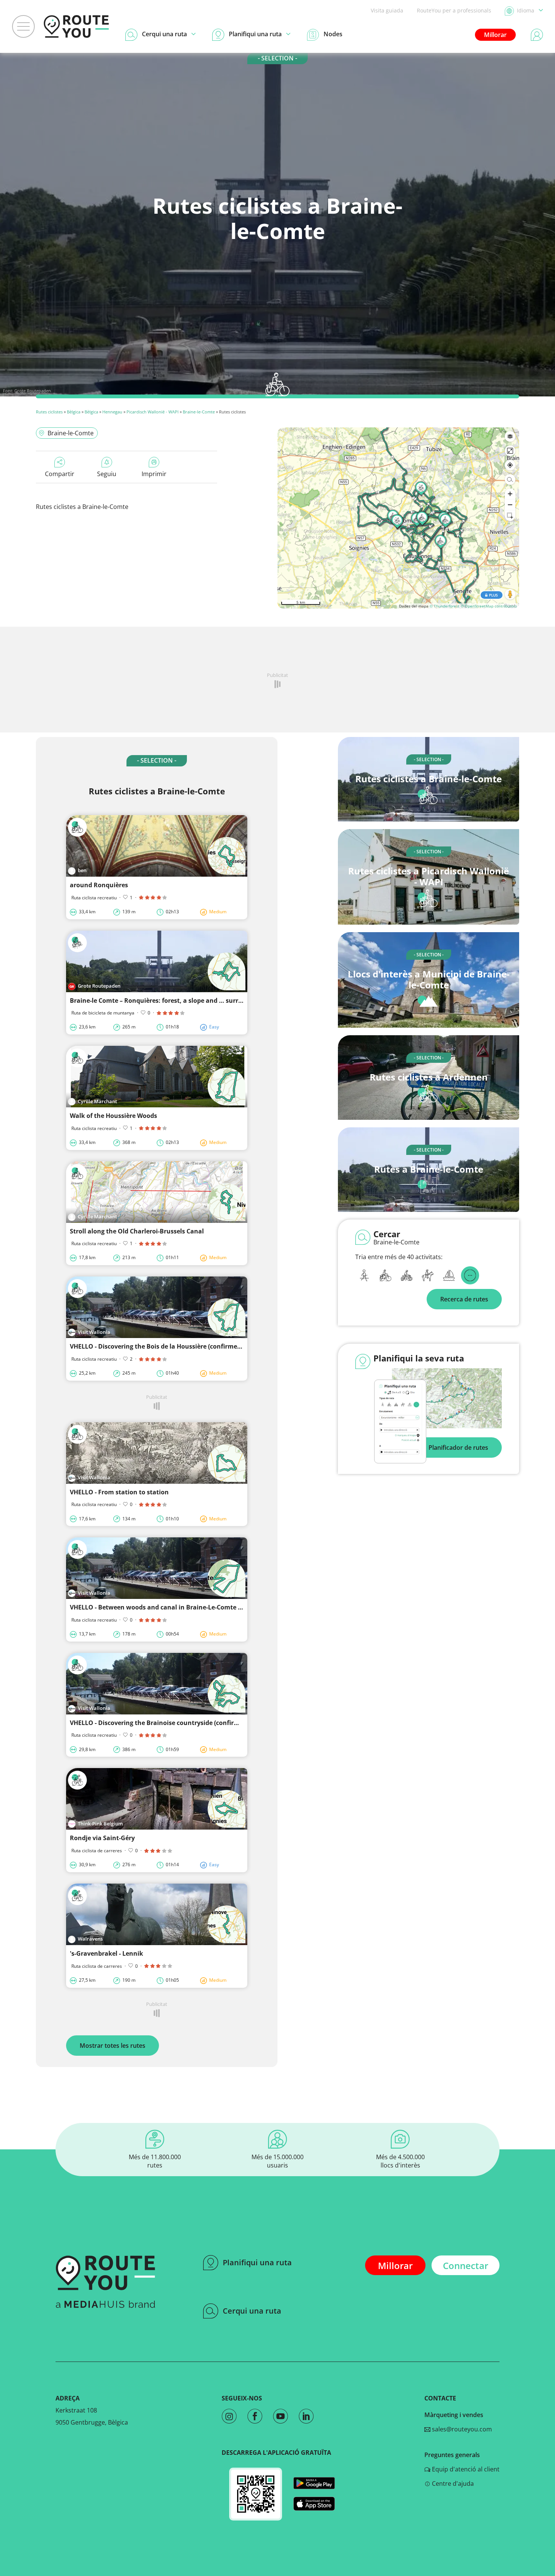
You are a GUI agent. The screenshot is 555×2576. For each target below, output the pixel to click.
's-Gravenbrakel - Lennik (106, 1953)
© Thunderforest (445, 606)
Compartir (60, 474)
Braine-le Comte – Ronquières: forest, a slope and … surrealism (164, 1000)
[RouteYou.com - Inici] (76, 26)
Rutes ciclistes (49, 412)
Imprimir (154, 474)
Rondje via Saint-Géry (102, 1838)
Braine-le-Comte (199, 412)
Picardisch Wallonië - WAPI (153, 412)
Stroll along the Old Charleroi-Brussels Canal (137, 1231)
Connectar (466, 2265)
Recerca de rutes (464, 1299)
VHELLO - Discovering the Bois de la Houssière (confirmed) (156, 1346)
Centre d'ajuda (452, 2484)
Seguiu (107, 474)
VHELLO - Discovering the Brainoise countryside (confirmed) (159, 1723)
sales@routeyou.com (461, 2429)
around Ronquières (99, 885)
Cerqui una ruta (252, 2311)
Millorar (495, 35)
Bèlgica (74, 412)
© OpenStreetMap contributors (489, 606)
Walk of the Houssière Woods (113, 1116)
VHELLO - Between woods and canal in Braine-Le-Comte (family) (165, 1607)
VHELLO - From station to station (119, 1492)
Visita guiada (387, 10)
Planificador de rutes (458, 1448)
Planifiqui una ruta (257, 2262)
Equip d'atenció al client (465, 2469)
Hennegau (112, 412)
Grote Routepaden (33, 391)
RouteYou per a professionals (454, 10)
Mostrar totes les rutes (113, 2046)
